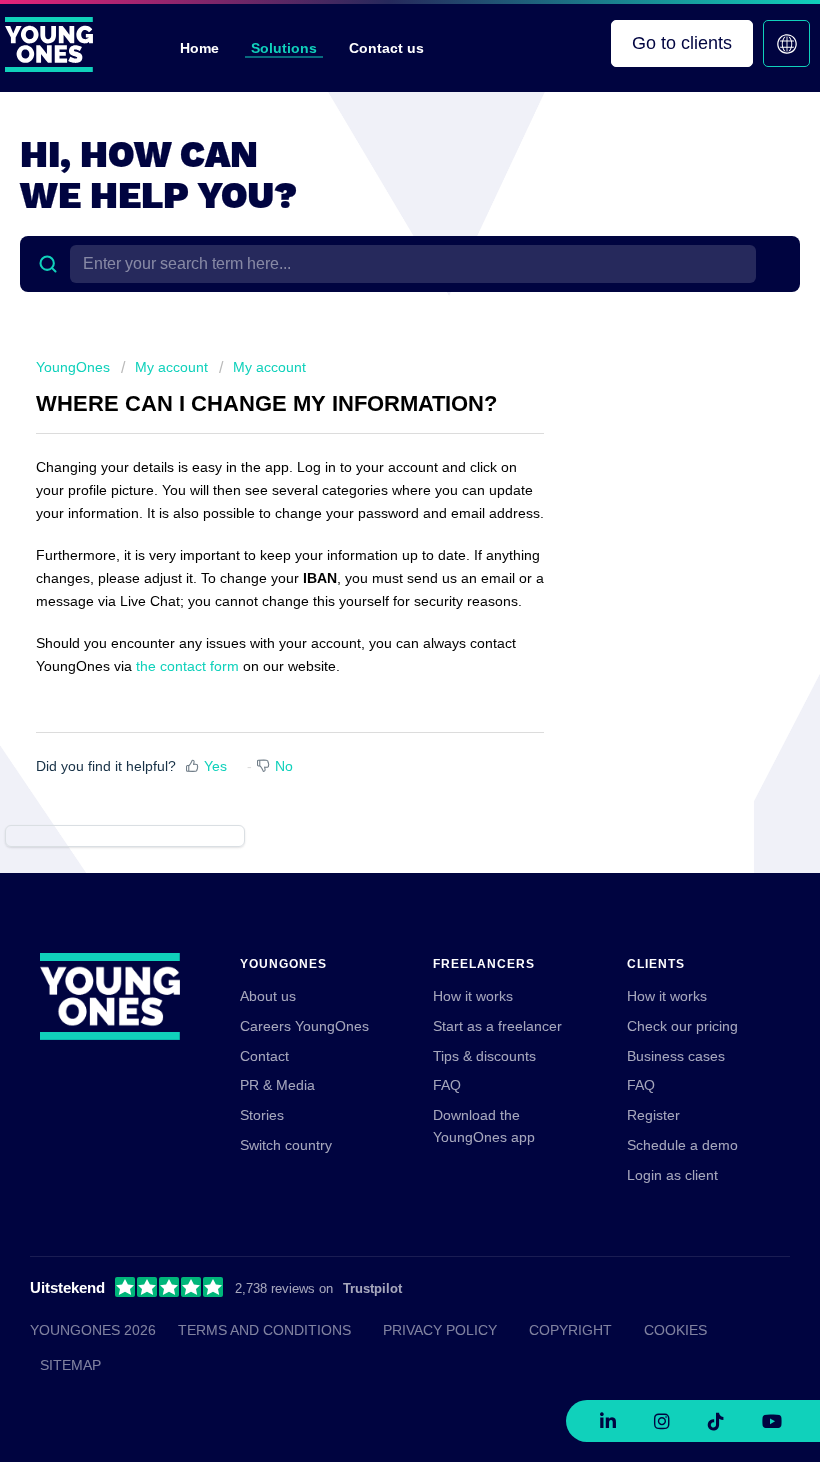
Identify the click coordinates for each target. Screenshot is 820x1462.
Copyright (570, 1330)
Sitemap (70, 1365)
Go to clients (682, 43)
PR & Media (277, 1085)
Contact (264, 1056)
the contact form (187, 666)
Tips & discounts (484, 1056)
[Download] (373, 725)
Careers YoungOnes (304, 1026)
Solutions (284, 48)
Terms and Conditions (264, 1330)
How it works (473, 996)
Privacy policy (440, 1330)
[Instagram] (662, 1421)
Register (653, 1115)
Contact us (386, 48)
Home (199, 48)
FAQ (447, 1085)
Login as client (672, 1175)
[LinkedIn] (608, 1421)
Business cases (676, 1056)
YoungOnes (73, 367)
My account (171, 367)
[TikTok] (716, 1421)
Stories (262, 1115)
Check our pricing (682, 1026)
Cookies (675, 1330)
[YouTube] (772, 1421)
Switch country (286, 1145)
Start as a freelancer (497, 1026)
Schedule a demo (682, 1145)
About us (268, 996)
